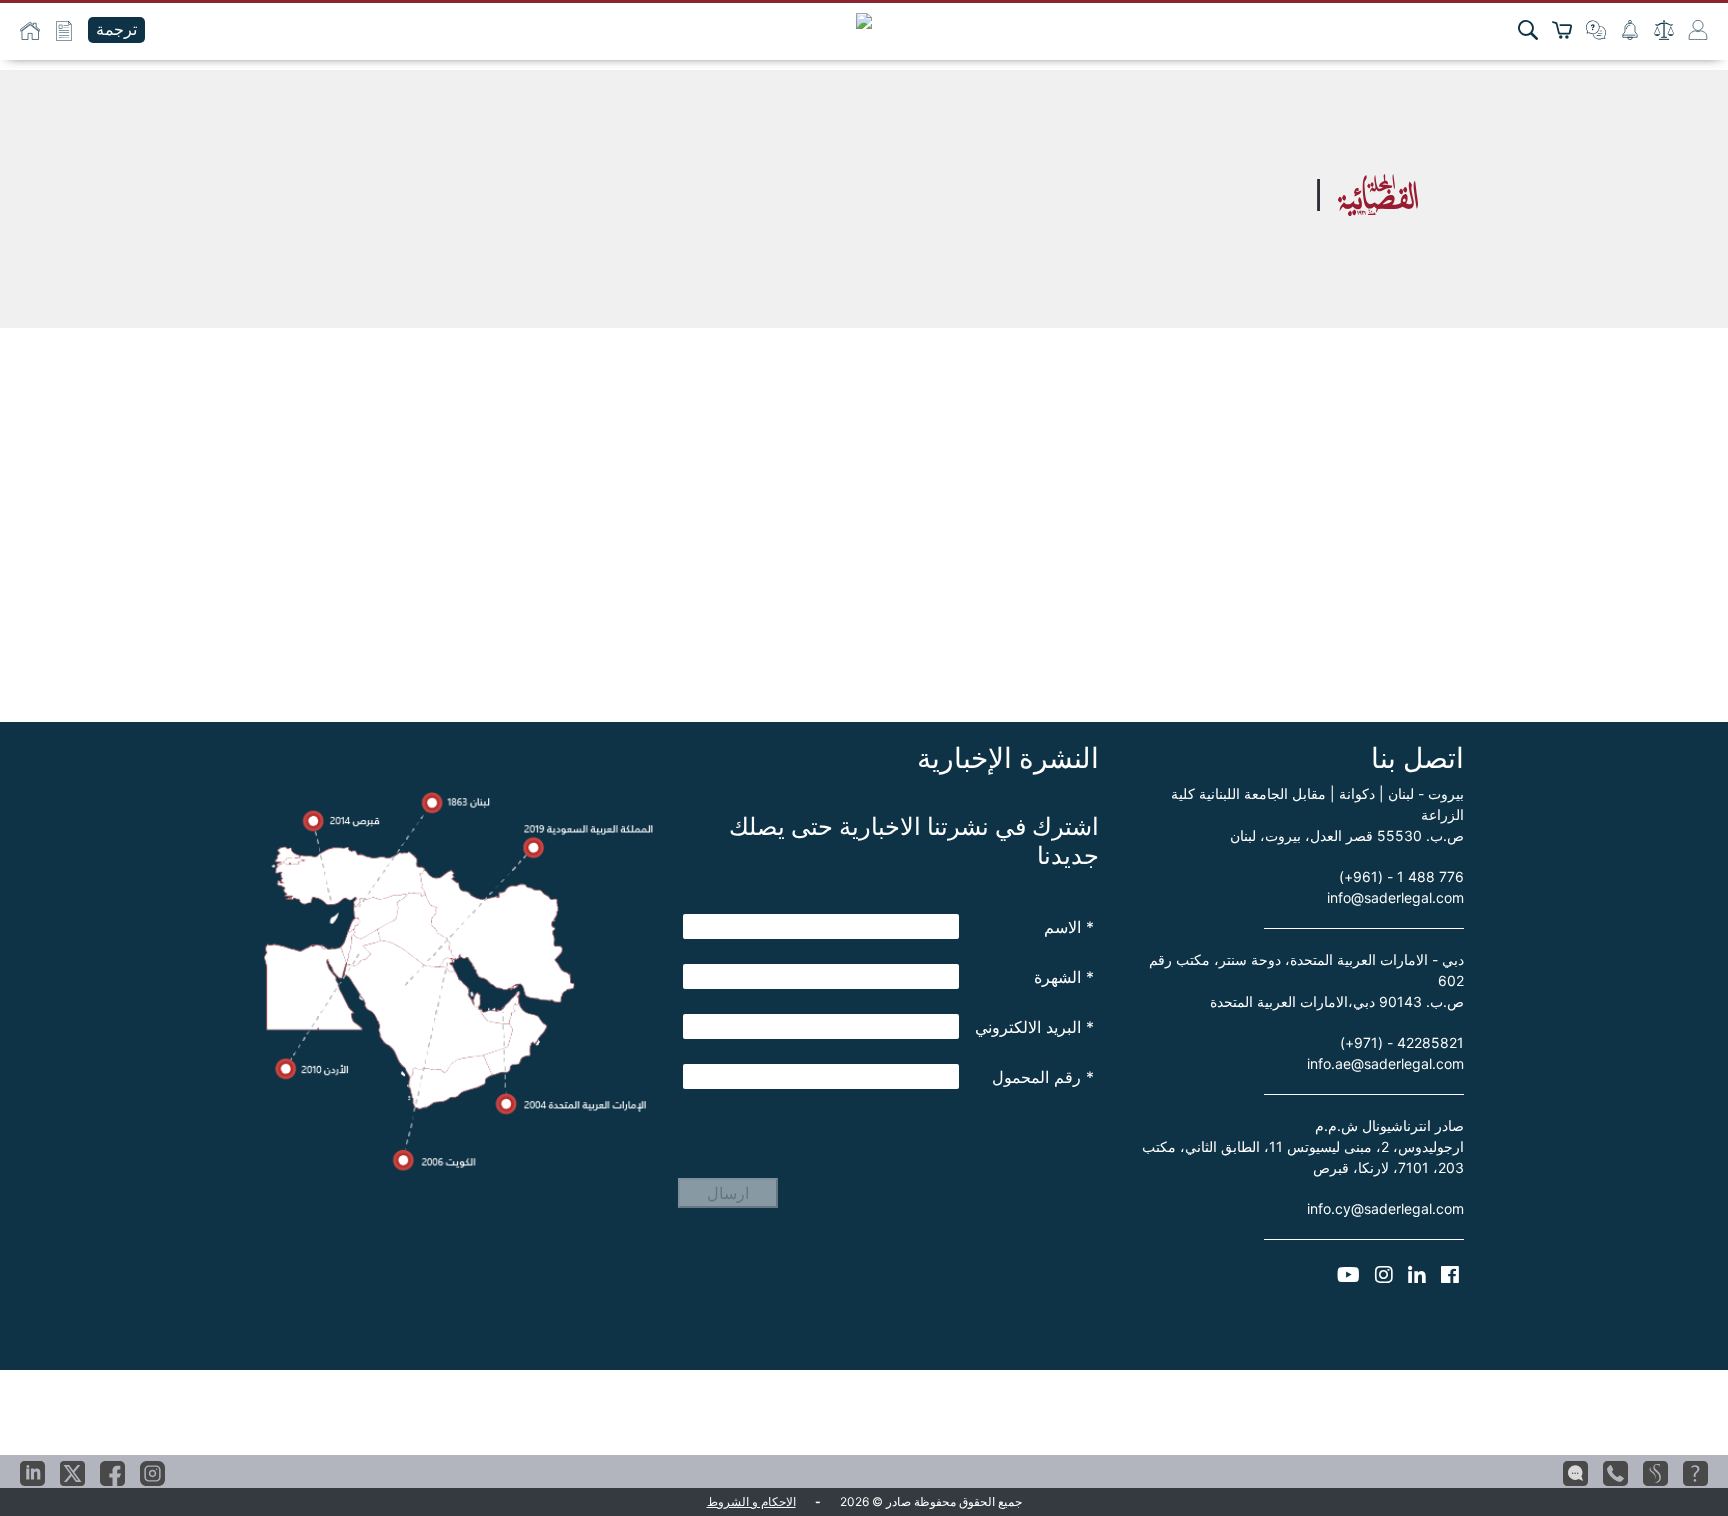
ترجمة (116, 29)
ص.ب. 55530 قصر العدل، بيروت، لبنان (1347, 835)
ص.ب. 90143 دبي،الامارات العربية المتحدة (1337, 1001)
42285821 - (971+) (1402, 1042)
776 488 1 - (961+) (1401, 876)
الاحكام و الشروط (751, 1501)
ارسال (728, 1193)
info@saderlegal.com (1395, 897)
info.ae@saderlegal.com (1385, 1063)
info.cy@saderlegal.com (1385, 1208)
